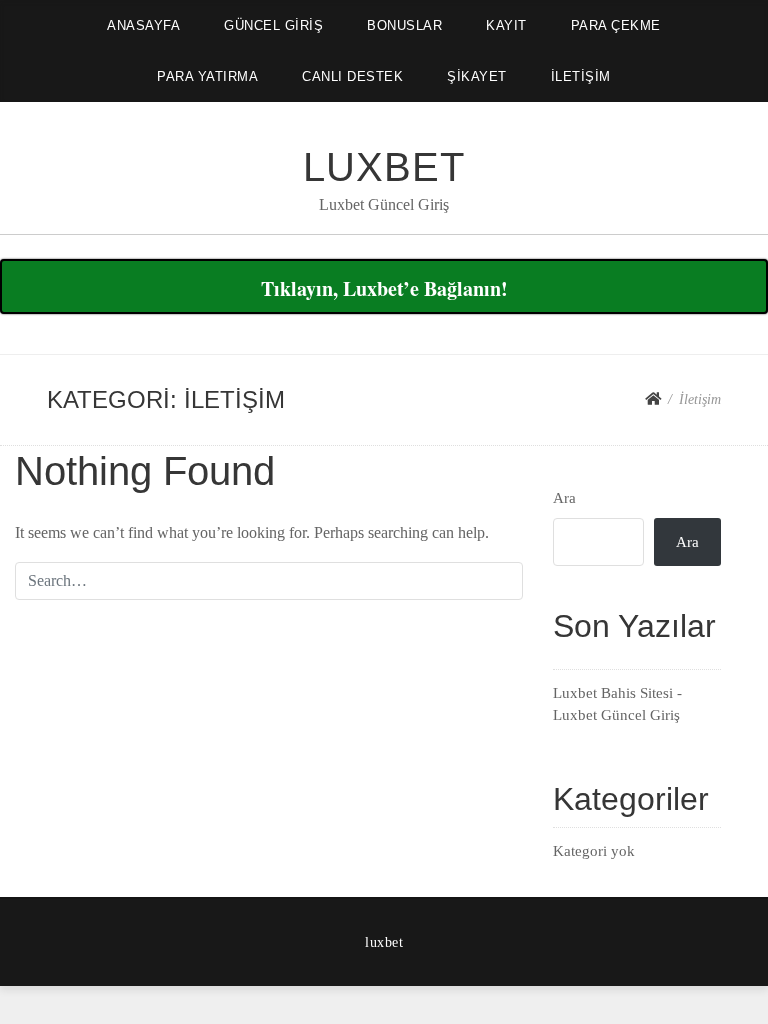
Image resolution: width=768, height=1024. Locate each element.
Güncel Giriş (273, 25)
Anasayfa (143, 25)
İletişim (581, 76)
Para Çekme (616, 25)
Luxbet (384, 167)
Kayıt (506, 25)
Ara (564, 498)
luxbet (384, 942)
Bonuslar (404, 25)
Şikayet (477, 76)
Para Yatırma (207, 76)
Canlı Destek (352, 76)
